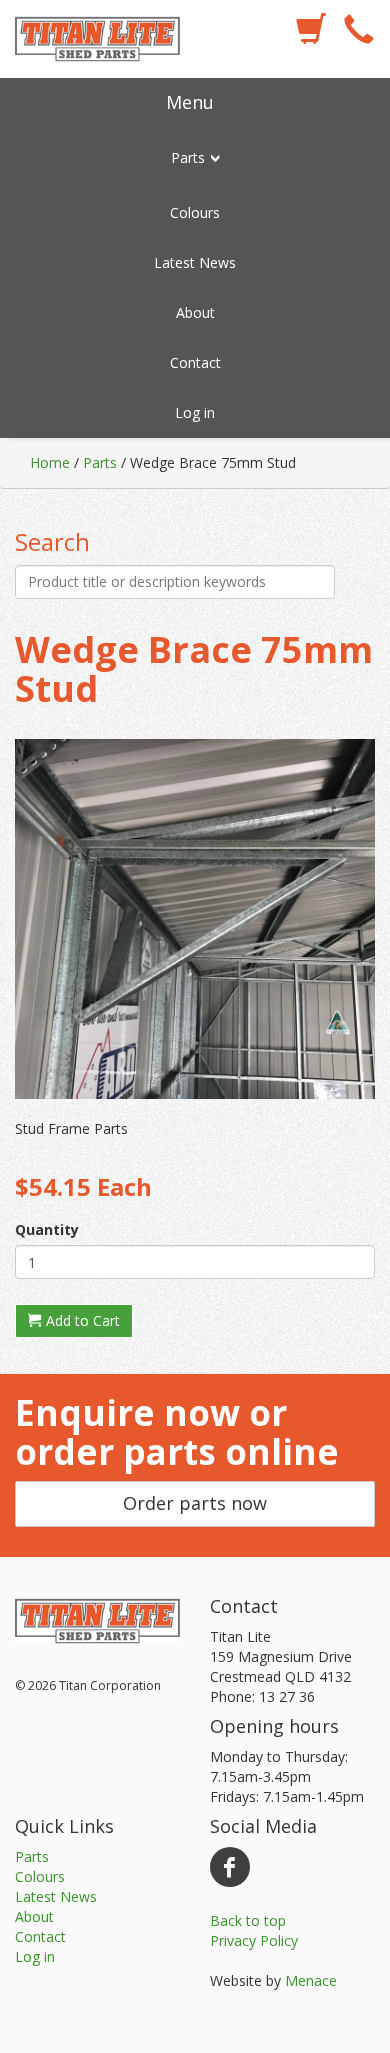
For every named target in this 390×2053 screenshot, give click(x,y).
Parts (100, 462)
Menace (311, 1980)
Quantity (47, 1229)
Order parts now (195, 1503)
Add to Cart (81, 1320)
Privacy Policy (254, 1940)
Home (50, 462)
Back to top (248, 1920)
